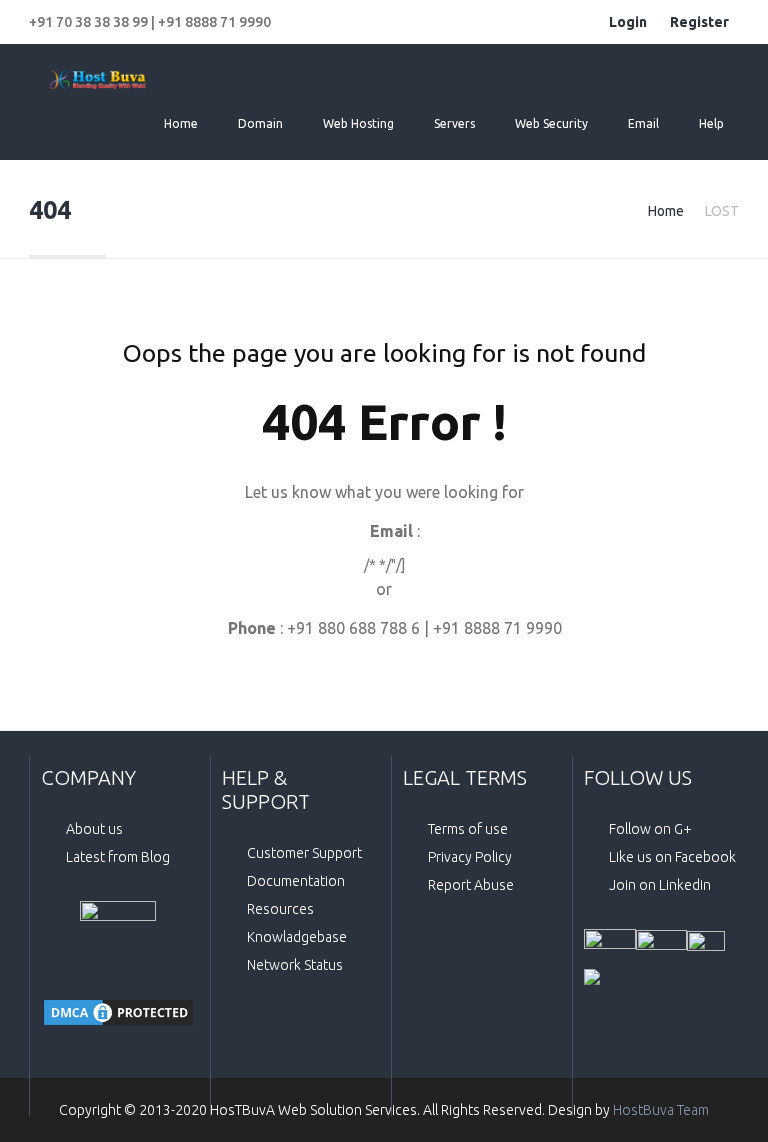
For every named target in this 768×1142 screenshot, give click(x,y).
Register (699, 22)
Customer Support (304, 853)
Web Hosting (358, 123)
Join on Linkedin (660, 885)
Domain (260, 123)
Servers (454, 123)
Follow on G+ (650, 829)
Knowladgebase (297, 937)
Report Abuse (471, 885)
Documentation (296, 881)
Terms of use (468, 829)
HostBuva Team (661, 1110)
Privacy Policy (470, 857)
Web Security (551, 123)
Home (181, 123)
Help (711, 123)
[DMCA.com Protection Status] (118, 1012)
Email (643, 123)
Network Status (295, 965)
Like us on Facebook (672, 857)
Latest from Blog (118, 857)
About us (94, 829)
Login (628, 22)
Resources (280, 909)
